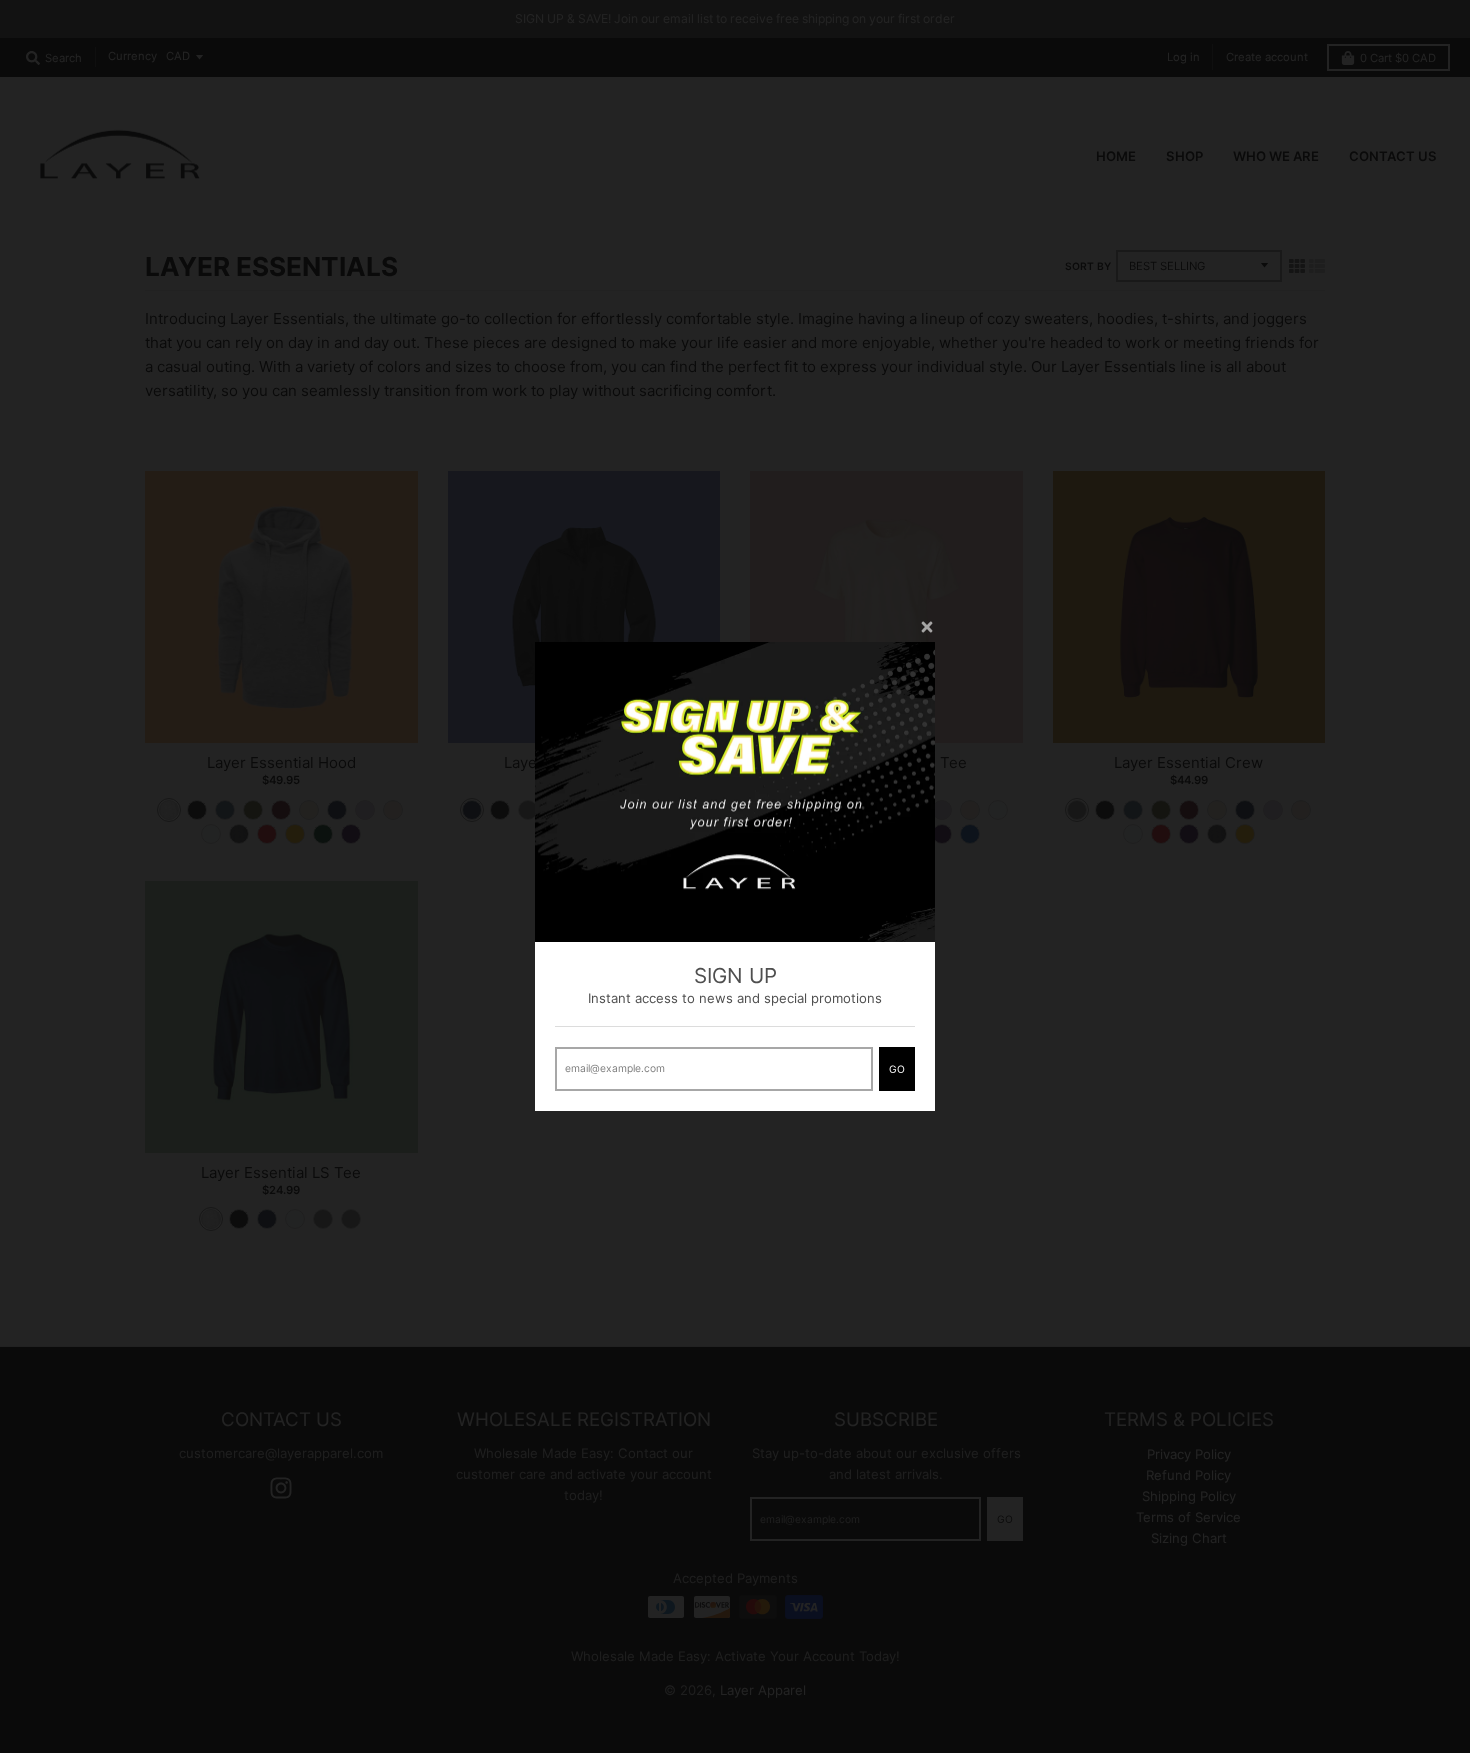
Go (897, 1069)
